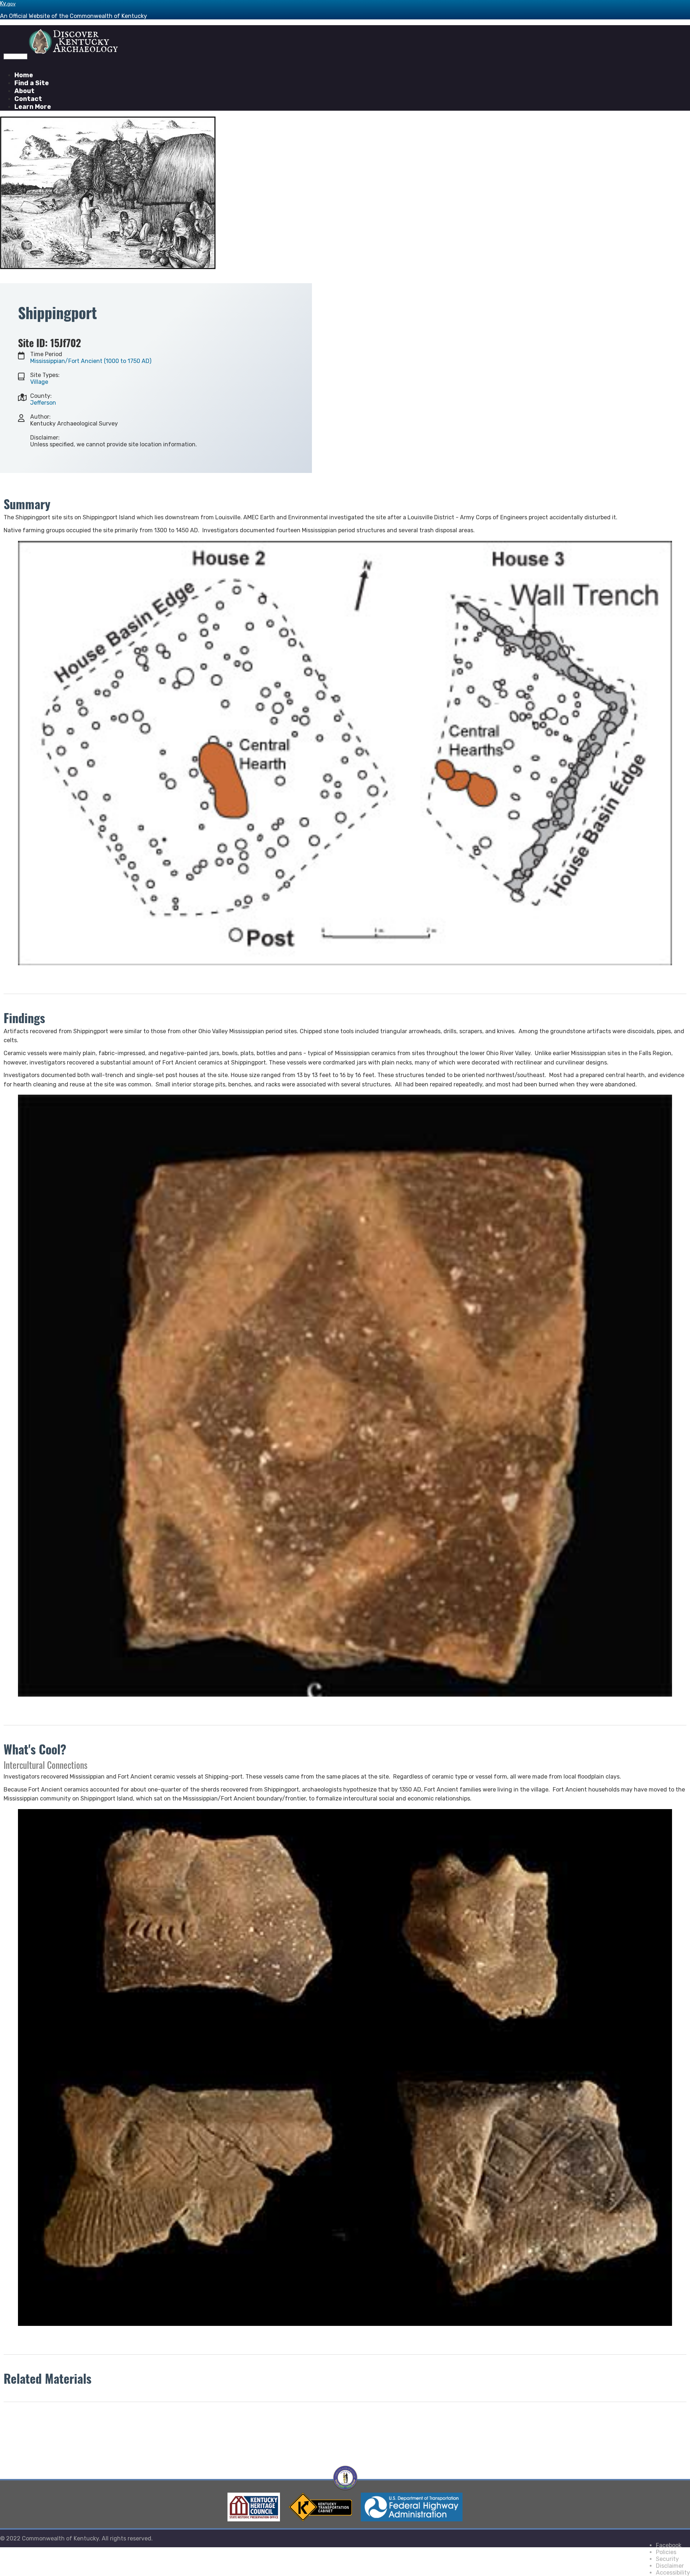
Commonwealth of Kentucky (60, 2538)
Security (667, 2559)
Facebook (669, 2545)
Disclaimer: (45, 438)
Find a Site (32, 83)
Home (24, 75)
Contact (28, 99)
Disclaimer (670, 2566)
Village (39, 382)
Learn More (33, 107)
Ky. (8, 3)
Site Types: (45, 375)
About (24, 91)
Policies (666, 2552)
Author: (40, 417)
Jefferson (43, 403)
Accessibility (673, 2573)
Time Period (46, 354)
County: (41, 396)
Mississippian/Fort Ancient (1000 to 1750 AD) (91, 361)
